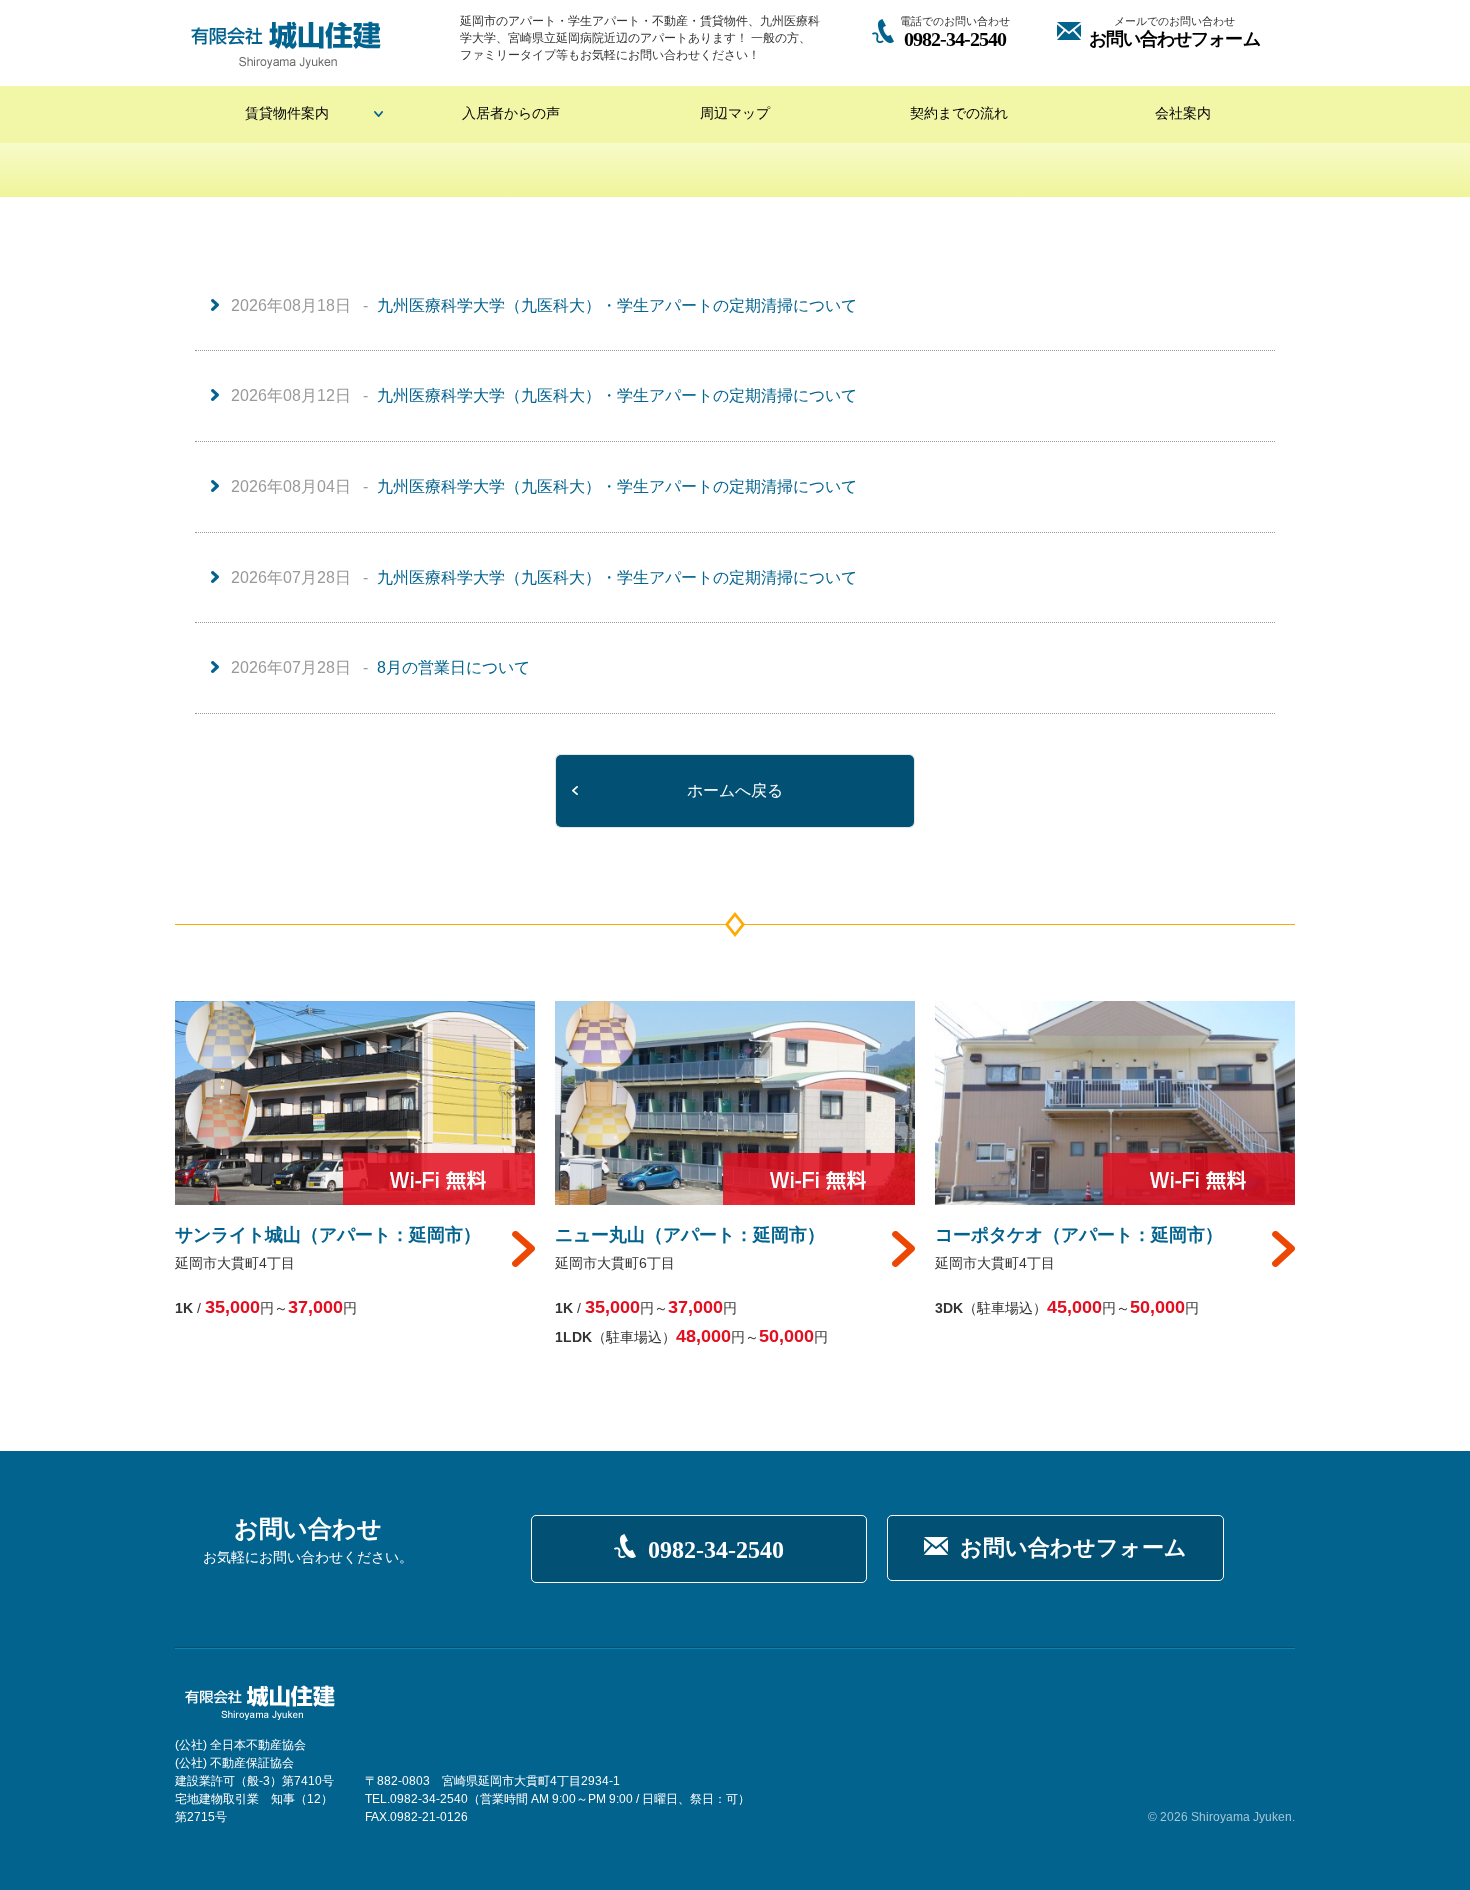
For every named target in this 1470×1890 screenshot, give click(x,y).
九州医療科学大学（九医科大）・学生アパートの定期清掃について (617, 305)
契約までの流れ (959, 113)
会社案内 (1183, 113)
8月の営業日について (453, 667)
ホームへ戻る (735, 790)
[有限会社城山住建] (286, 45)
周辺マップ (735, 113)
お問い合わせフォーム (1073, 1547)
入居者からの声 (511, 113)
